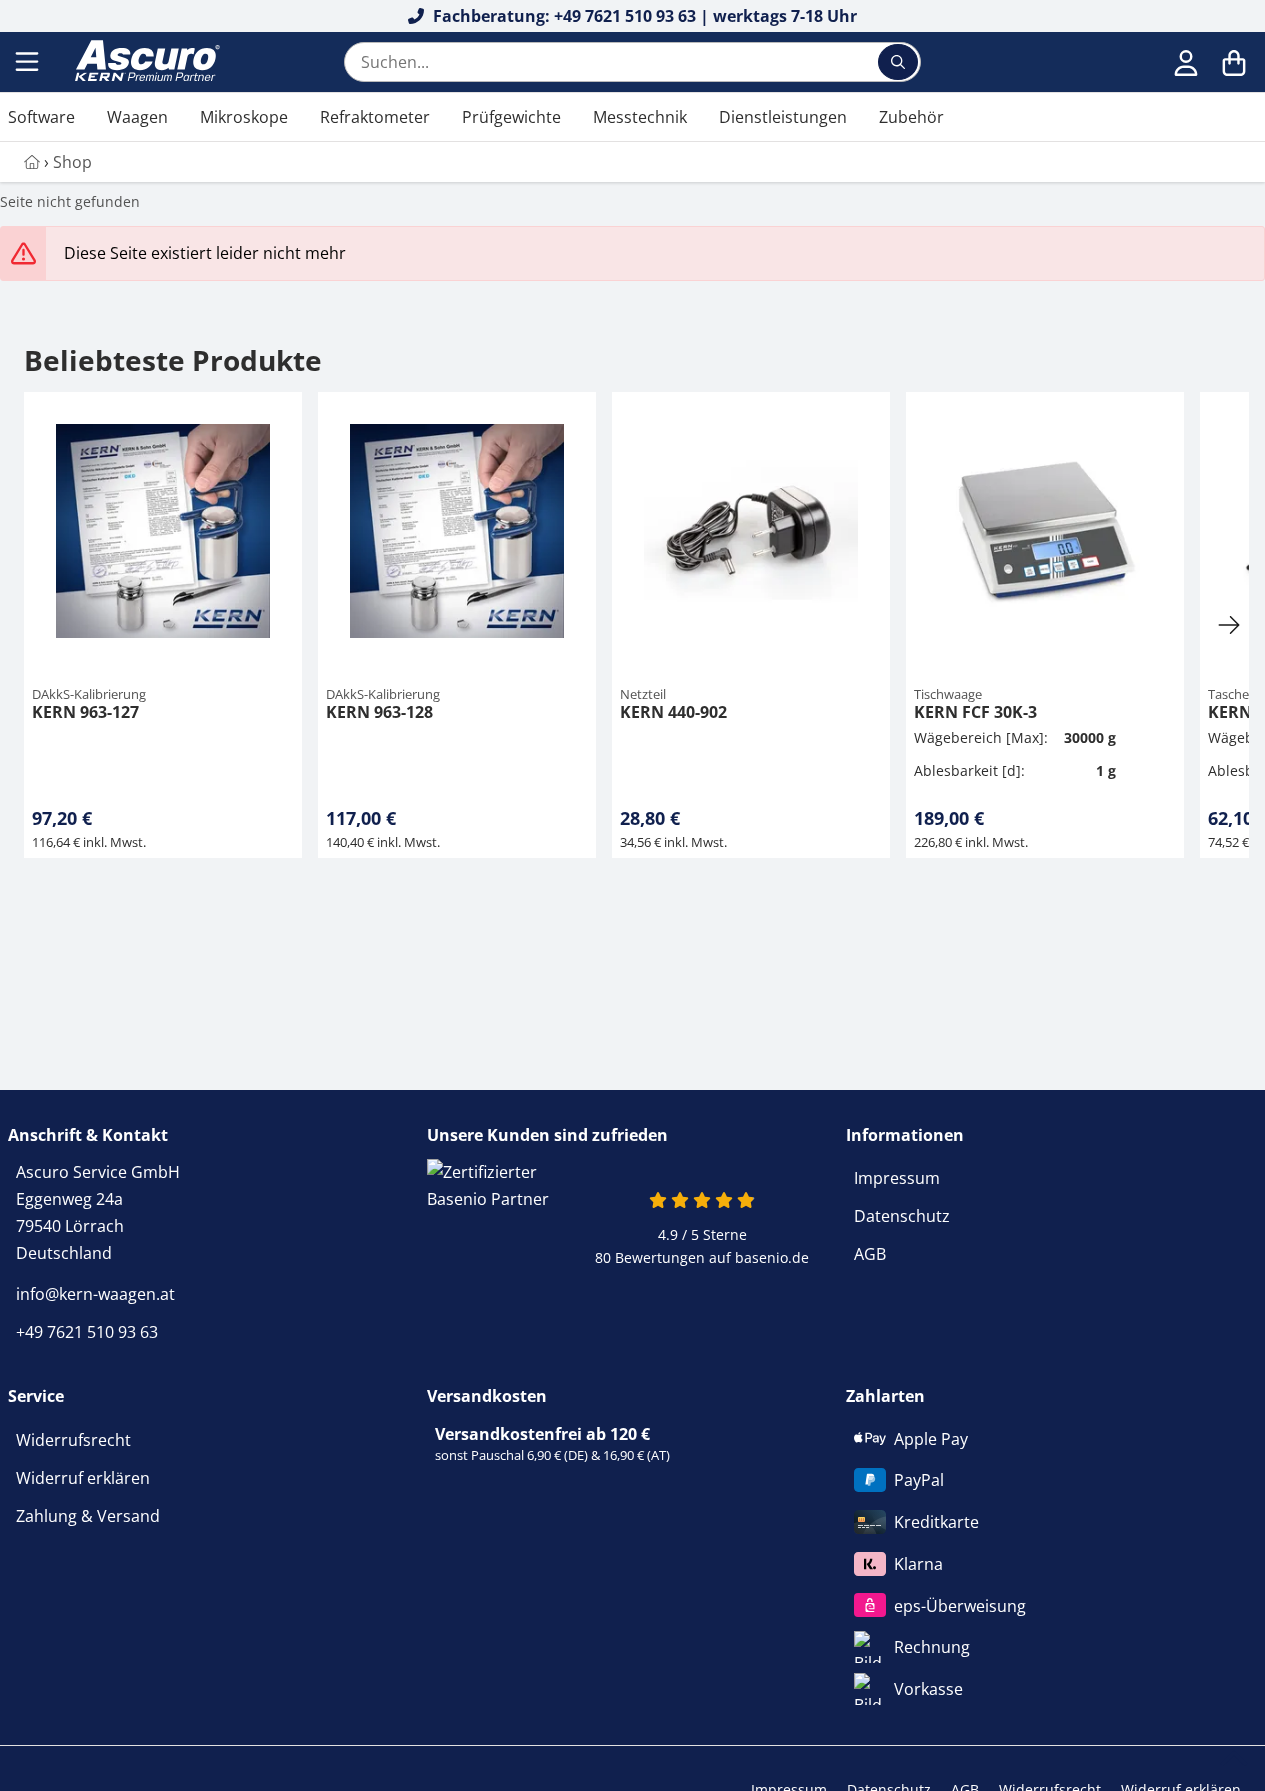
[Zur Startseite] (145, 62)
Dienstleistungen (783, 117)
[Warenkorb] (1234, 62)
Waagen (137, 117)
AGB (870, 1254)
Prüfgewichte (511, 117)
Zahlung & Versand (88, 1516)
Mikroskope (244, 117)
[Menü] (29, 62)
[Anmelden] (1186, 62)
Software (41, 117)
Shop (72, 162)
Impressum (897, 1178)
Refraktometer (375, 117)
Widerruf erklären (83, 1478)
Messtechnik (640, 117)
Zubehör (911, 117)
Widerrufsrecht (73, 1440)
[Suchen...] (898, 62)
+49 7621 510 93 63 (87, 1332)
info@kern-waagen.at (95, 1294)
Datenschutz (902, 1216)
